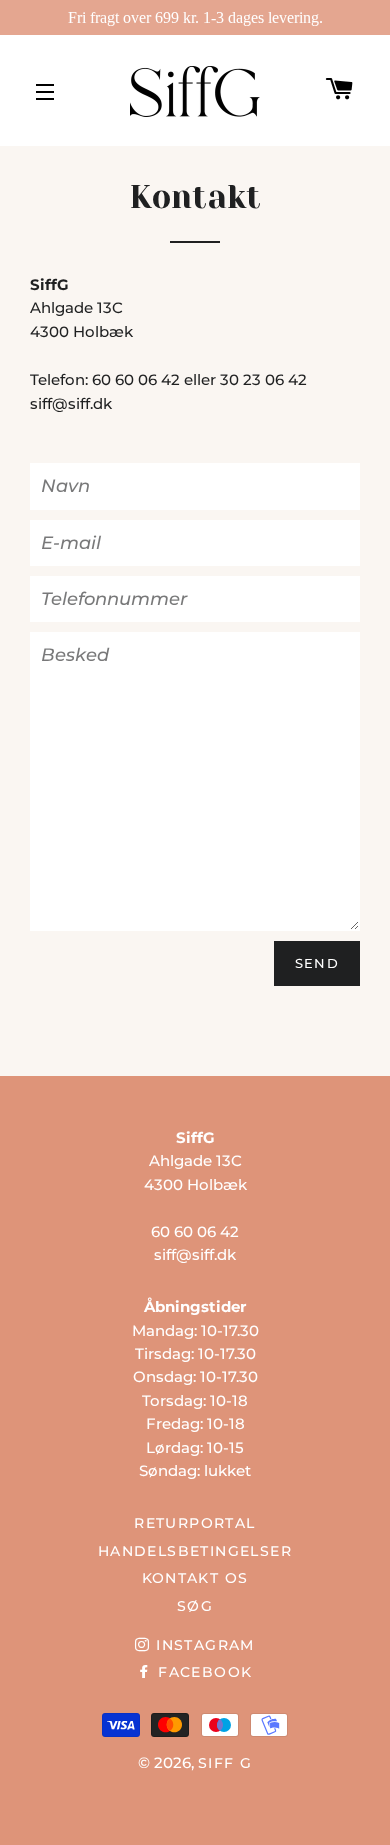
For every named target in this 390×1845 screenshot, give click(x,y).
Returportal (194, 1523)
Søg (195, 1606)
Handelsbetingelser (195, 1551)
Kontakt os (195, 1578)
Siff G (225, 1763)
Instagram (202, 1645)
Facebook (202, 1672)
